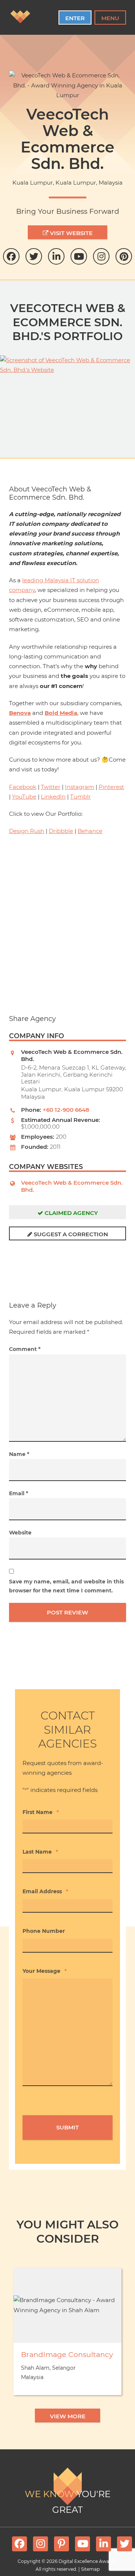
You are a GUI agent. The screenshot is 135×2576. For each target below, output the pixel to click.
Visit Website (70, 233)
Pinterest (111, 787)
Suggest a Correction (70, 1234)
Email (19, 1493)
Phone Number (44, 1931)
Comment (25, 1349)
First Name (41, 1812)
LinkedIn (53, 797)
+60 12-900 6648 (66, 1110)
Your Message (45, 1971)
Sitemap (90, 2569)
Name (19, 1454)
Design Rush (27, 831)
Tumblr (80, 797)
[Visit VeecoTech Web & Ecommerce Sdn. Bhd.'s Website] (67, 393)
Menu (110, 18)
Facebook (23, 787)
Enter (75, 18)
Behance (90, 831)
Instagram (79, 787)
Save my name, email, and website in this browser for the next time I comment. (66, 1586)
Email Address (45, 1891)
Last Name (40, 1852)
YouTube (24, 797)
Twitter (51, 787)
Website (20, 1533)
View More (68, 2416)
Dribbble (61, 831)
